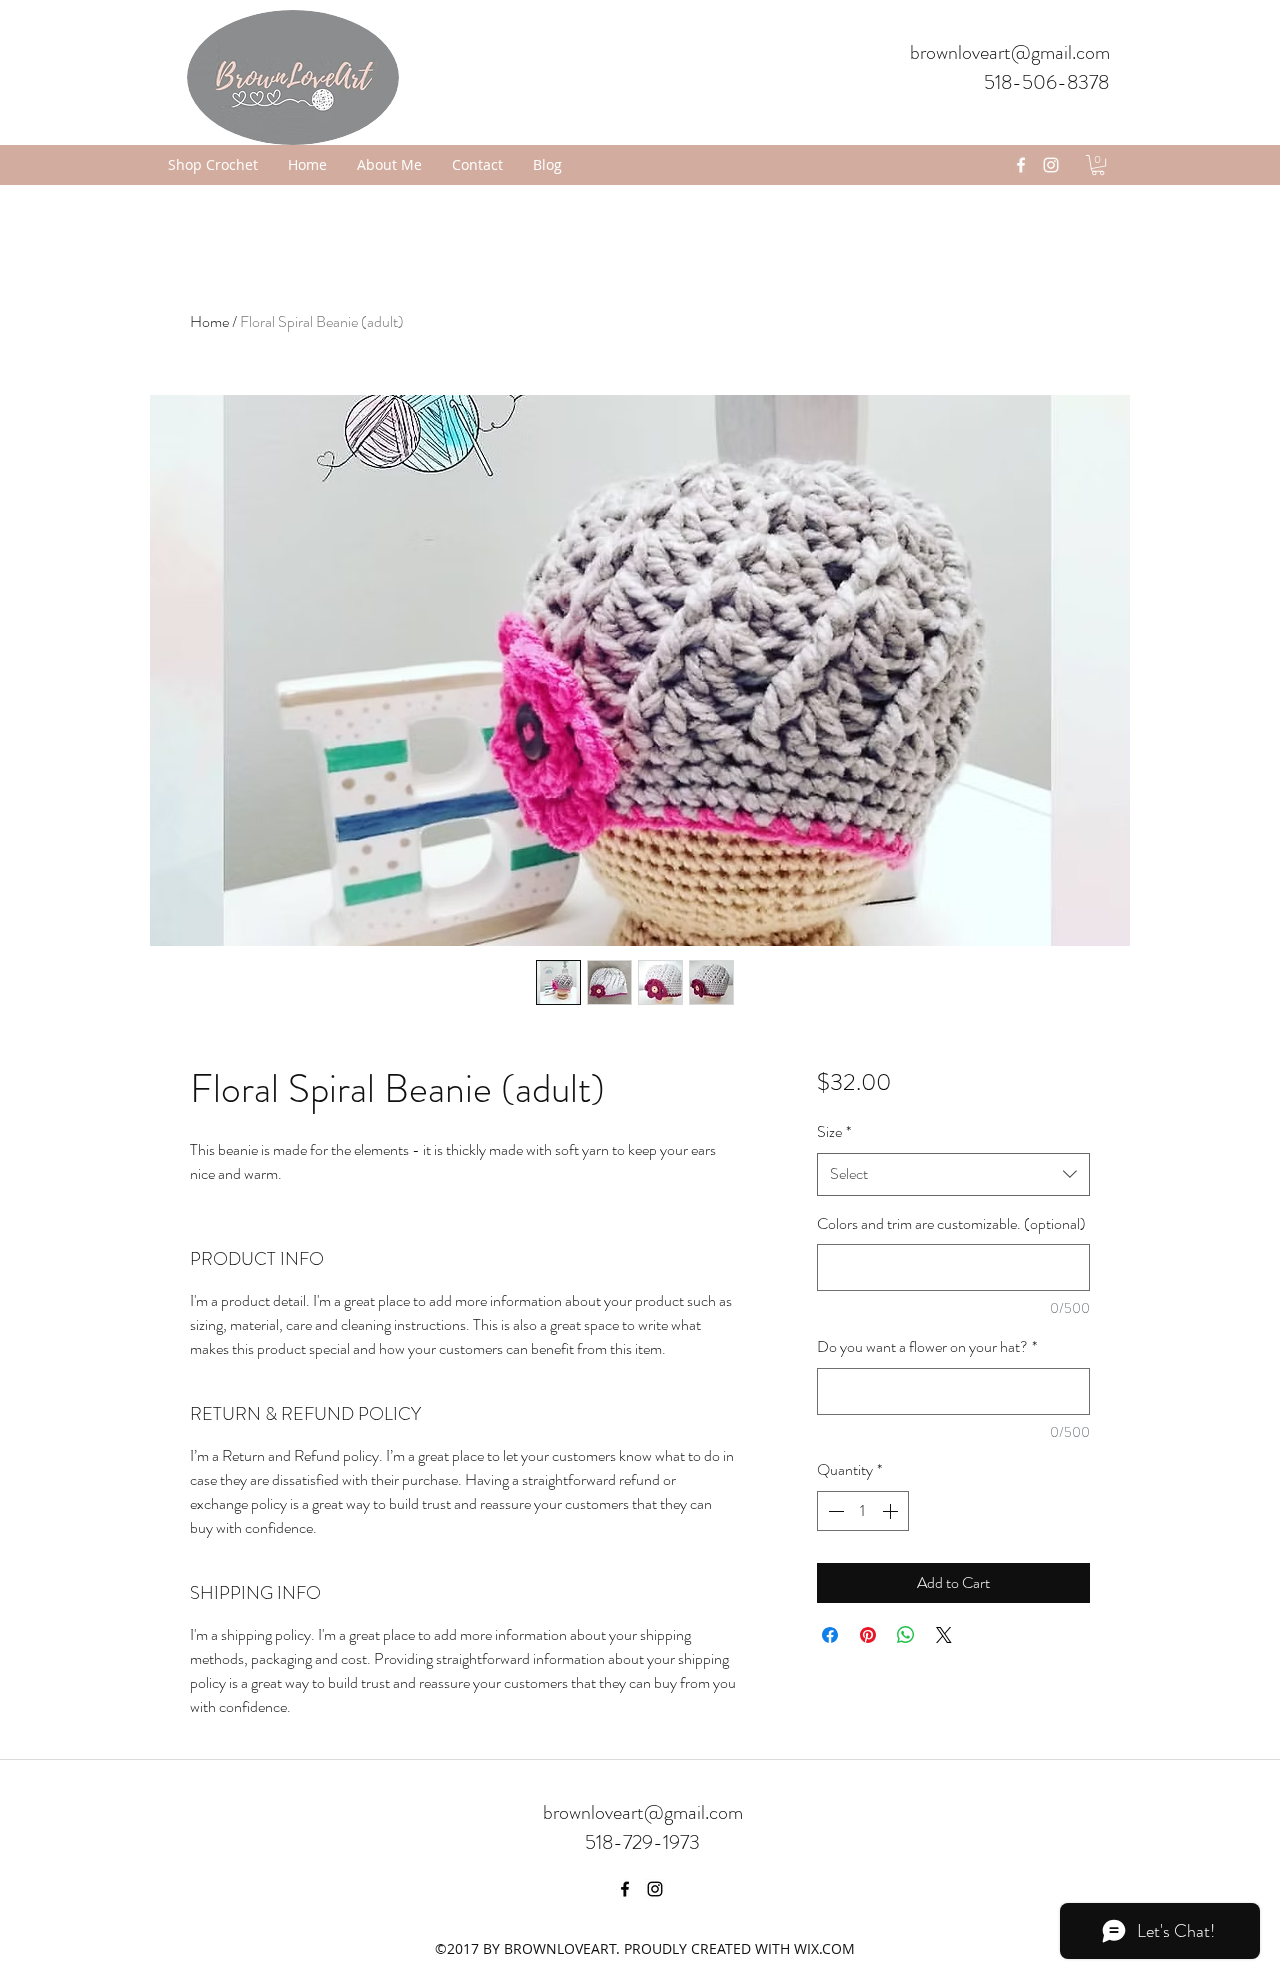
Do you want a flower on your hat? (927, 1346)
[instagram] (1051, 165)
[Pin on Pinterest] (868, 1635)
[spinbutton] (863, 1511)
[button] (1098, 165)
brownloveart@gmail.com (1010, 52)
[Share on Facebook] (830, 1635)
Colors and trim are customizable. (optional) (951, 1223)
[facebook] (1021, 165)
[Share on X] (944, 1635)
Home (209, 321)
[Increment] (892, 1511)
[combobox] (953, 1174)
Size (834, 1131)
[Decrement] (834, 1511)
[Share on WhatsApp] (906, 1635)
